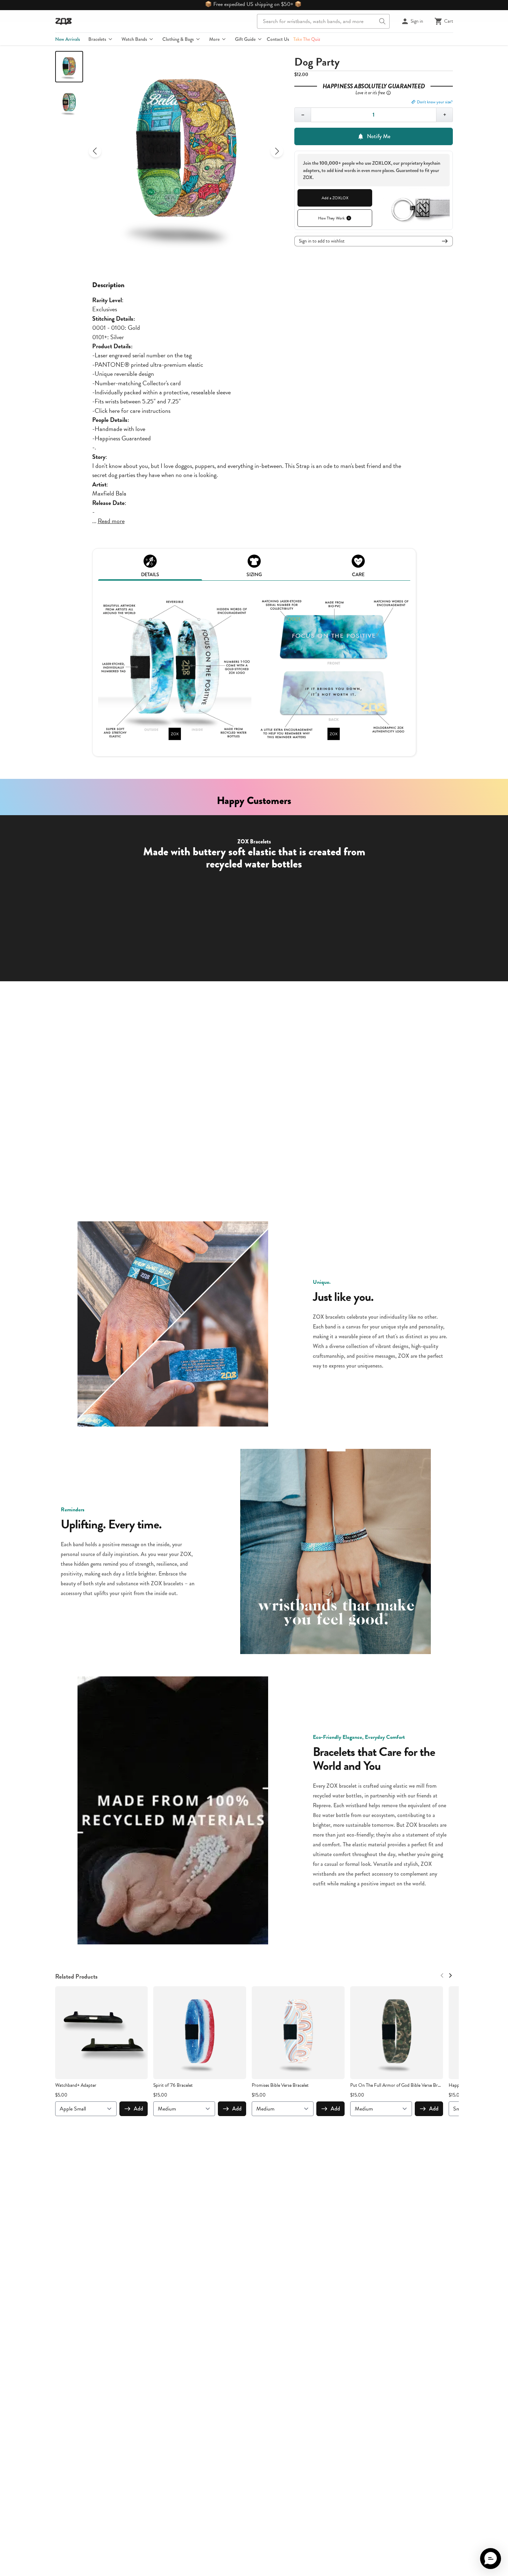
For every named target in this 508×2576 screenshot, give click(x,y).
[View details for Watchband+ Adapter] (102, 2033)
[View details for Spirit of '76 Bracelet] (200, 2033)
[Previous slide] (95, 151)
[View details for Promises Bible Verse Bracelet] (298, 2033)
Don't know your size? (435, 102)
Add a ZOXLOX (335, 198)
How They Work (331, 218)
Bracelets (97, 39)
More (214, 39)
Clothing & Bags (178, 39)
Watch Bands (134, 39)
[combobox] (323, 21)
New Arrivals (68, 39)
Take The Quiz (307, 39)
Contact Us (278, 39)
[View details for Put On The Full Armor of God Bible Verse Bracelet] (397, 2033)
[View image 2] (69, 103)
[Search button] (382, 21)
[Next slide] (277, 151)
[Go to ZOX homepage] (64, 21)
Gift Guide (245, 39)
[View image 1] (69, 67)
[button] (491, 2559)
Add (138, 2109)
